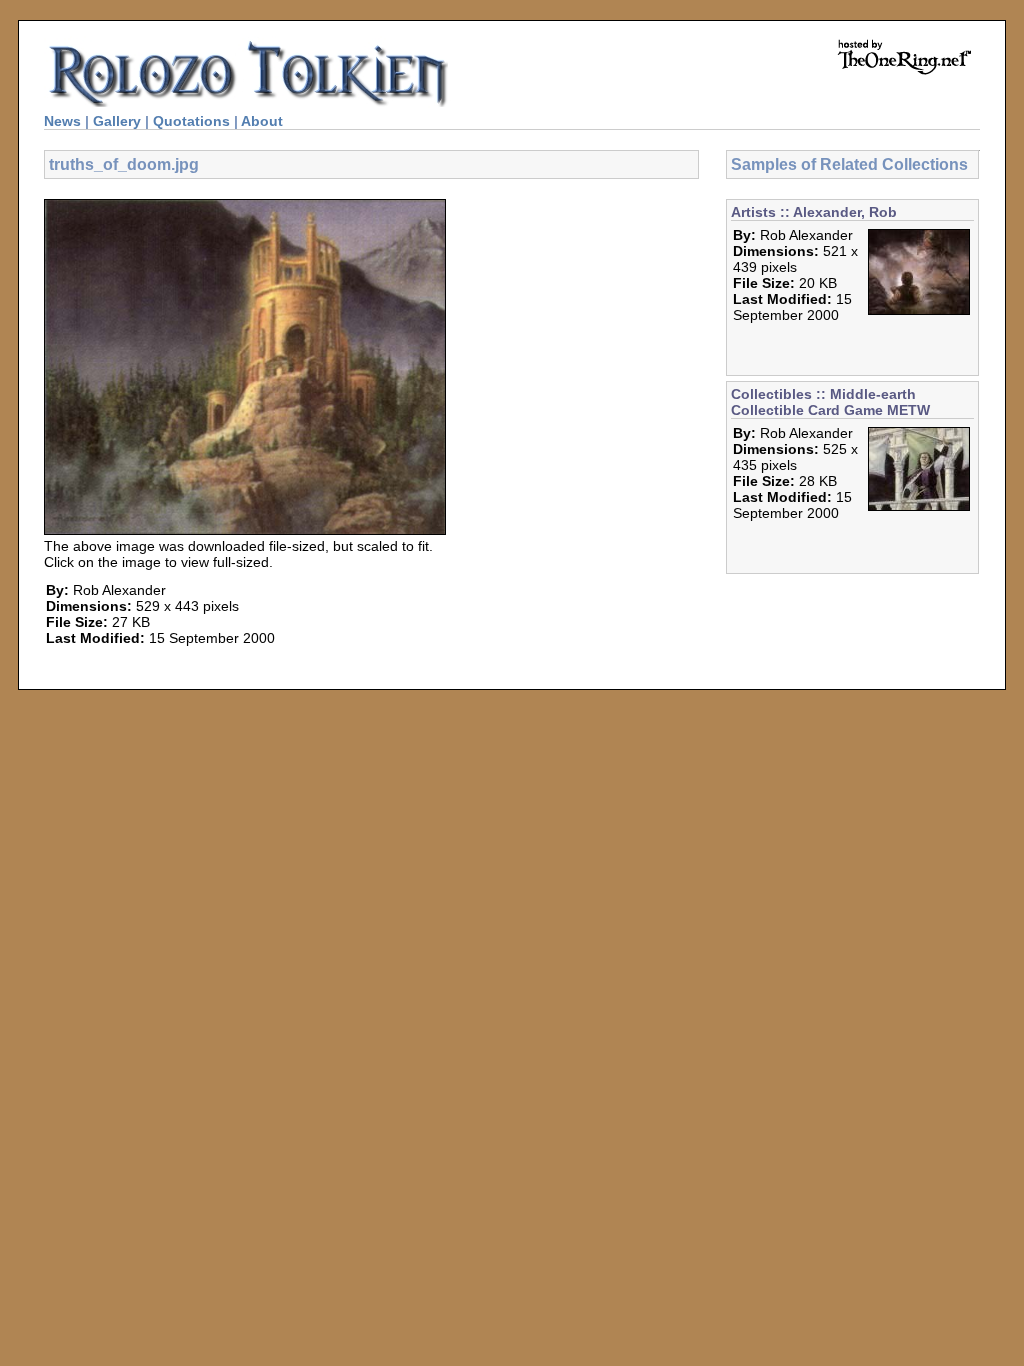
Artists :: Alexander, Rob (814, 212)
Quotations (191, 121)
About (262, 121)
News (62, 121)
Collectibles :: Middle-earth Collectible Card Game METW (830, 402)
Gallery (117, 121)
